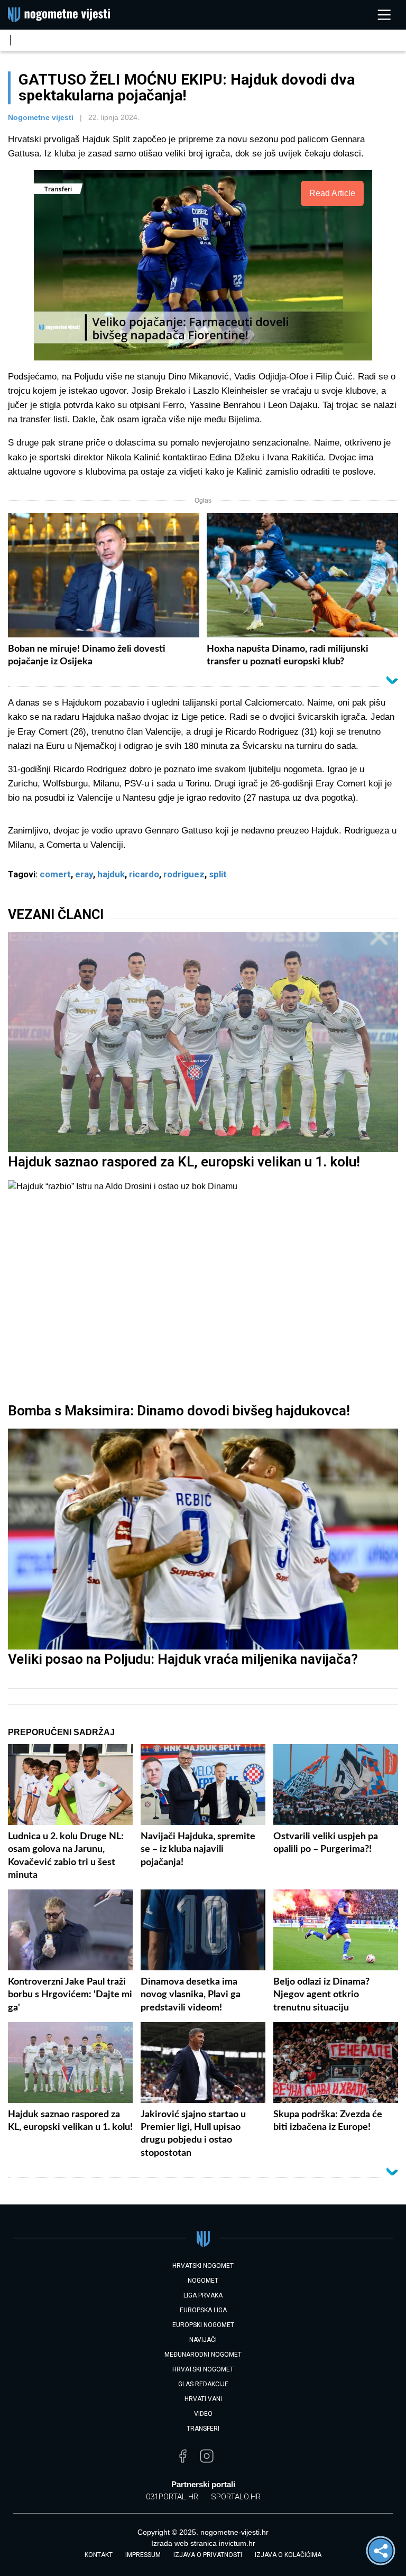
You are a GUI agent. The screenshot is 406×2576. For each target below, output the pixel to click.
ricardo (144, 874)
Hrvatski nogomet (203, 2369)
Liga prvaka (203, 2295)
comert (55, 874)
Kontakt (99, 2555)
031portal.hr (172, 2497)
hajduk (111, 874)
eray (84, 874)
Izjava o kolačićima (288, 2555)
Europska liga (203, 2310)
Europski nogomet (203, 2325)
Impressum (143, 2555)
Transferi (203, 2429)
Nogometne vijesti (41, 117)
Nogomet (203, 2281)
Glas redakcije (203, 2384)
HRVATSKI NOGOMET (203, 2266)
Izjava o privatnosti (208, 2555)
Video (203, 2414)
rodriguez (184, 874)
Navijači (203, 2340)
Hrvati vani (203, 2399)
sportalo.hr (236, 2497)
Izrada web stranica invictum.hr (203, 2543)
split (218, 874)
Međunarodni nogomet (203, 2355)
